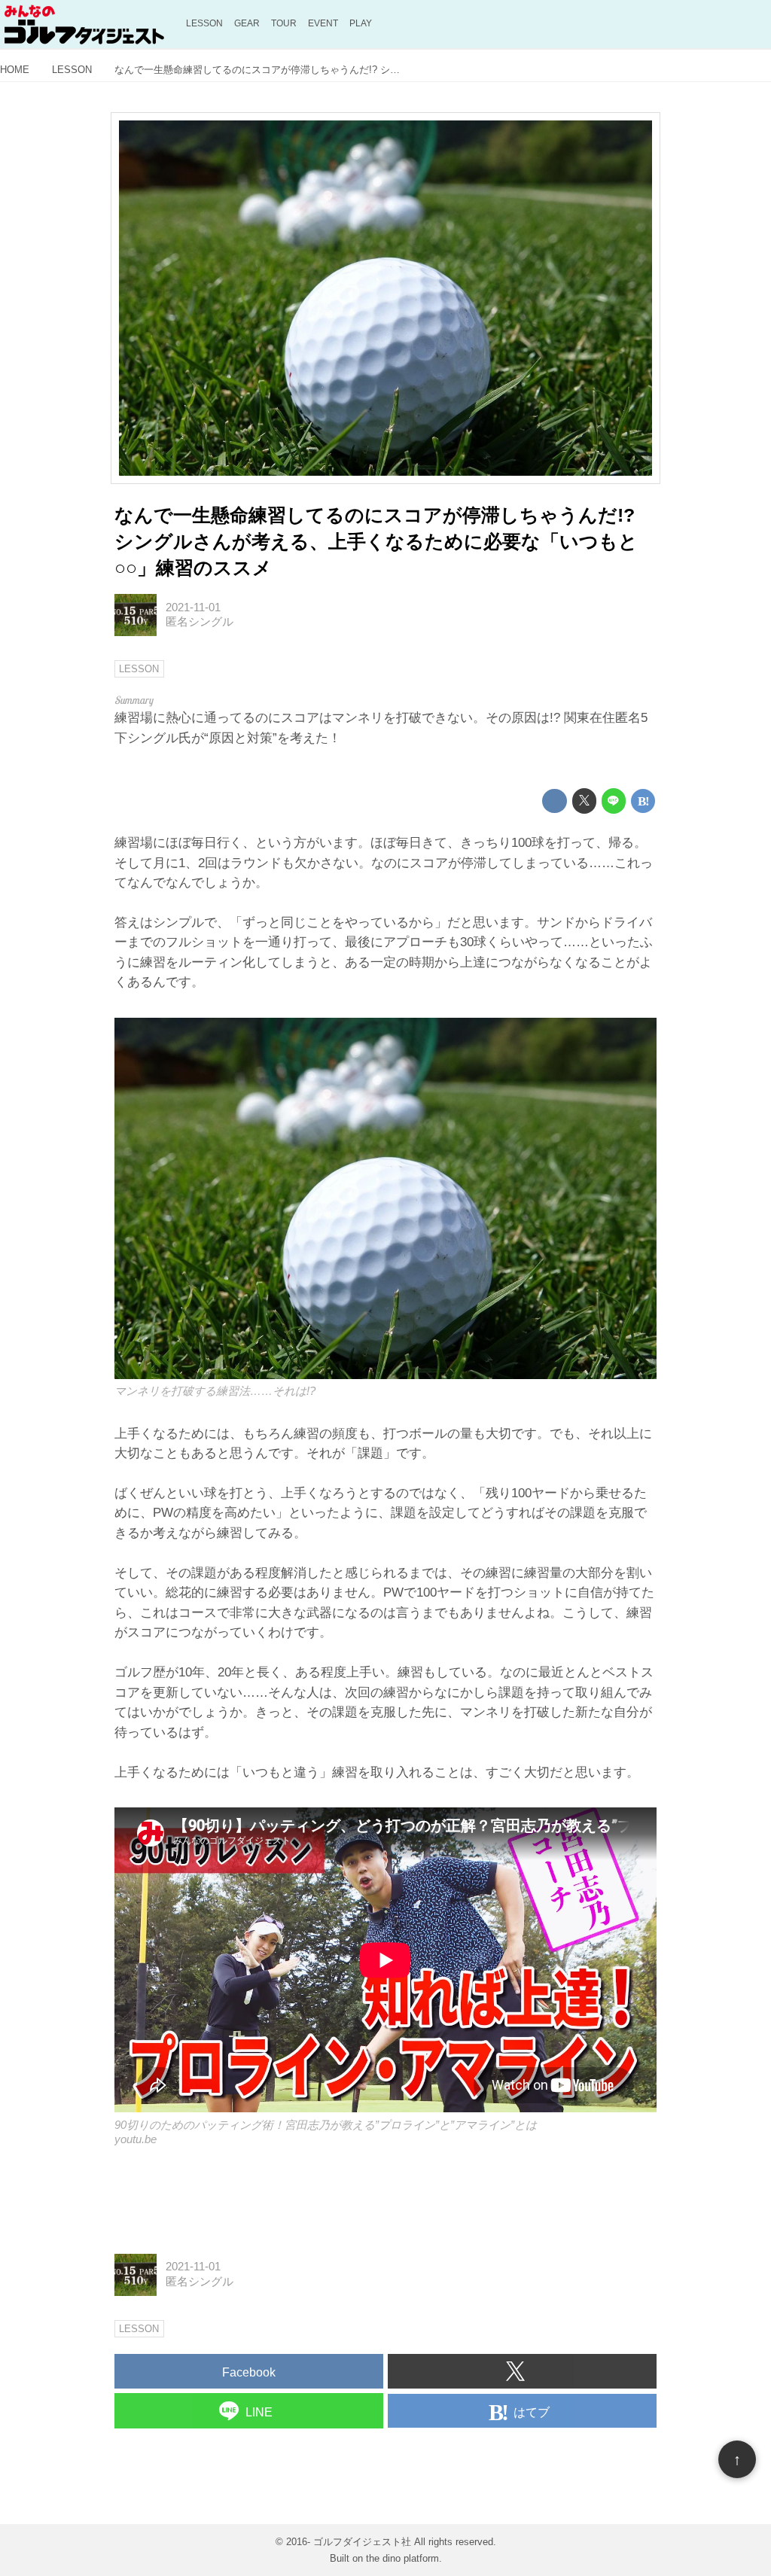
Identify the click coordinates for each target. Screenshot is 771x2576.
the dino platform (402, 2558)
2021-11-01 (193, 607)
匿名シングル (200, 622)
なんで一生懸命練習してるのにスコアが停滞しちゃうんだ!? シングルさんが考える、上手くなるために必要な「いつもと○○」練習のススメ (376, 542)
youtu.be (136, 2139)
